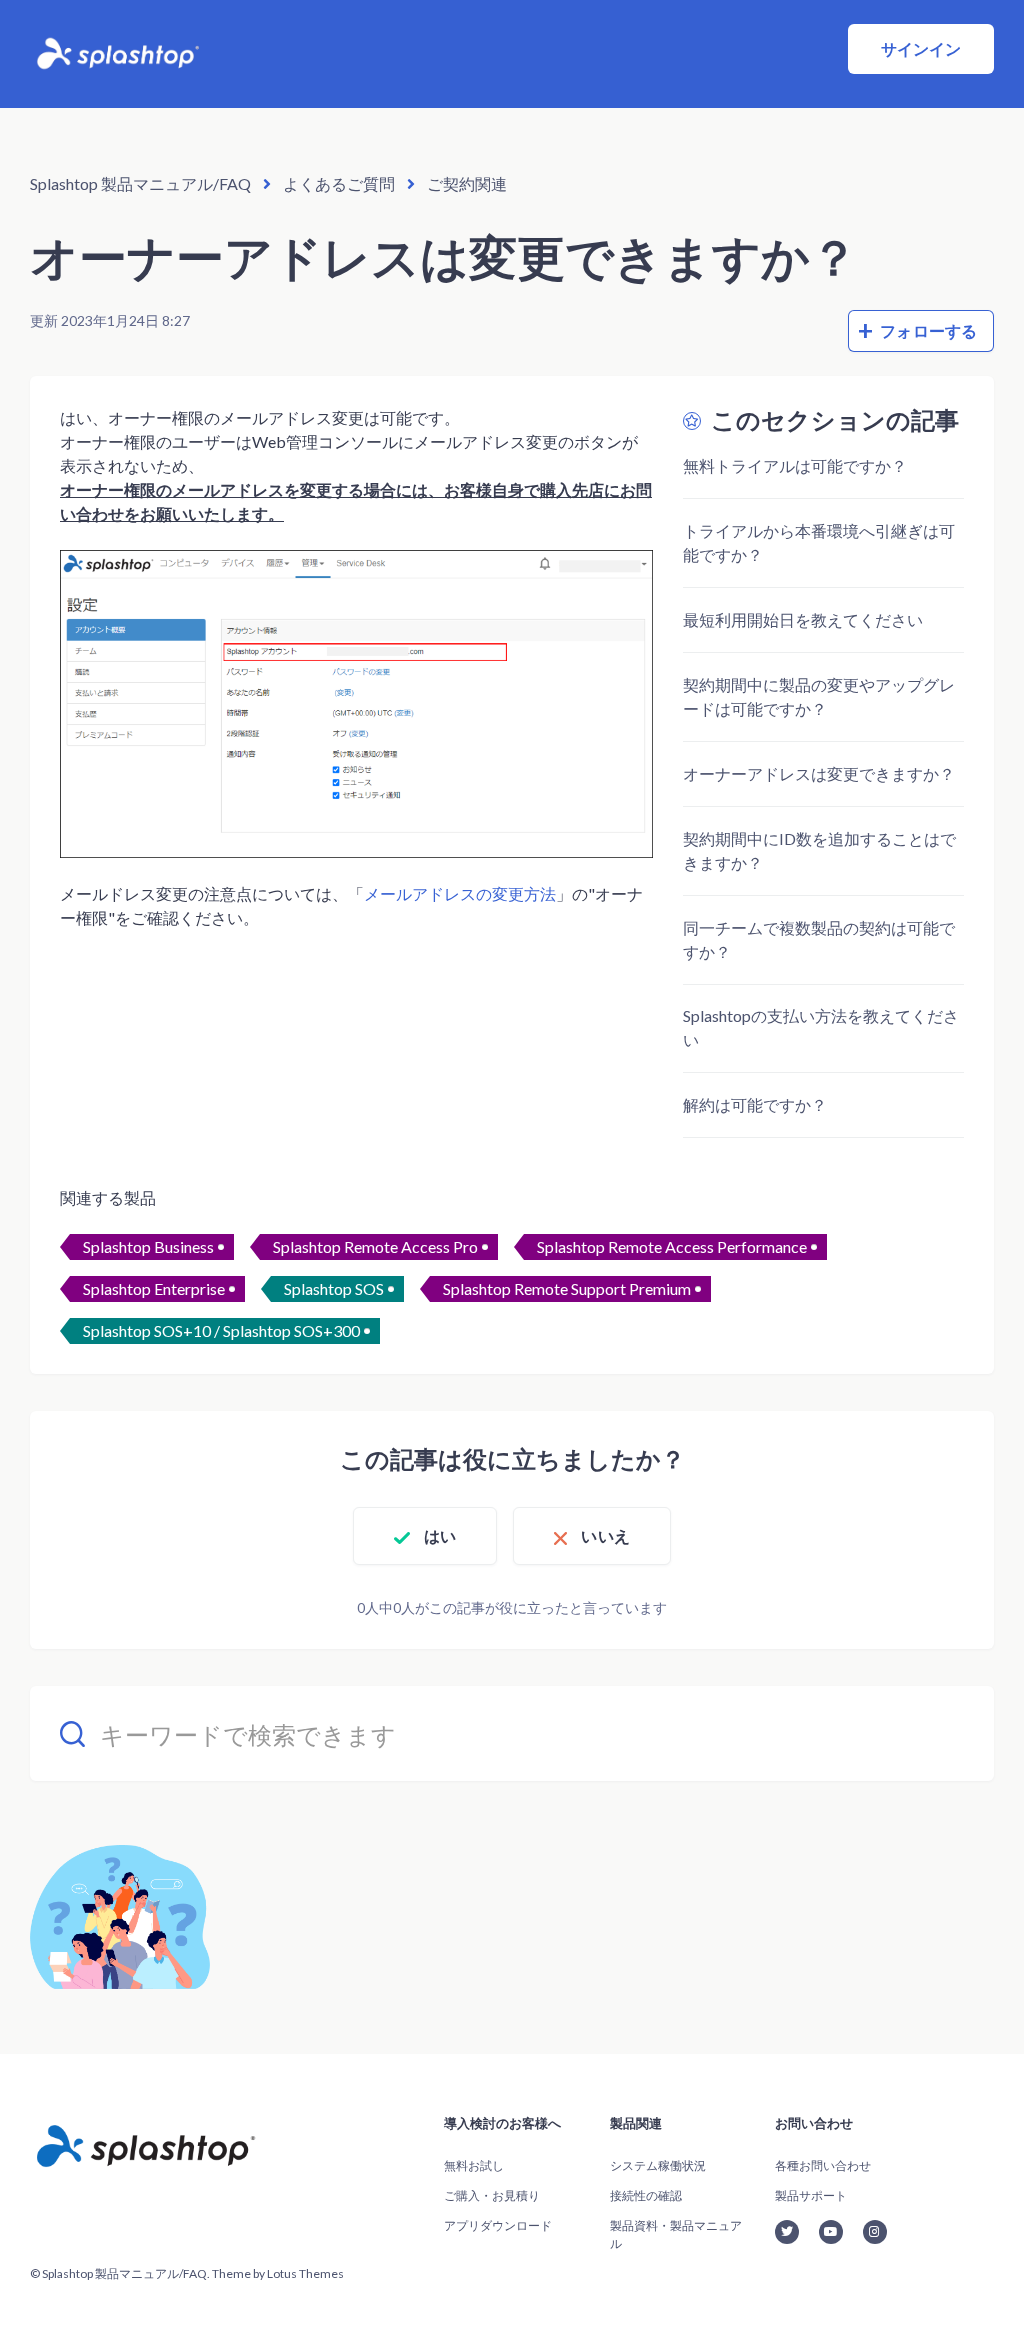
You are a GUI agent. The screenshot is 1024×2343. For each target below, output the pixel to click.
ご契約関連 (467, 183)
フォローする (928, 330)
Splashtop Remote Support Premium (567, 1288)
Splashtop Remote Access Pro (375, 1246)
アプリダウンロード (498, 2225)
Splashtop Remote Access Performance (672, 1246)
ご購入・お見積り (492, 2195)
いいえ (605, 1535)
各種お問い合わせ (823, 2165)
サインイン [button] (921, 48)
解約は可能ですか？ (755, 1104)
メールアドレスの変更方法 (460, 893)
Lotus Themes (305, 2273)
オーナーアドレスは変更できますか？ (819, 773)
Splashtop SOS (334, 1288)
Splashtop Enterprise (154, 1288)
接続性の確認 (646, 2195)
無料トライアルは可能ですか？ (795, 465)
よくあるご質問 (339, 183)
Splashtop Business (148, 1246)
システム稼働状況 (658, 2165)
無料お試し (474, 2165)
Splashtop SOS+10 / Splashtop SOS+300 (221, 1330)
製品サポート (811, 2195)
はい (440, 1535)
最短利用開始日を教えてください (803, 619)
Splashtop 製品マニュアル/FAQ (140, 183)
